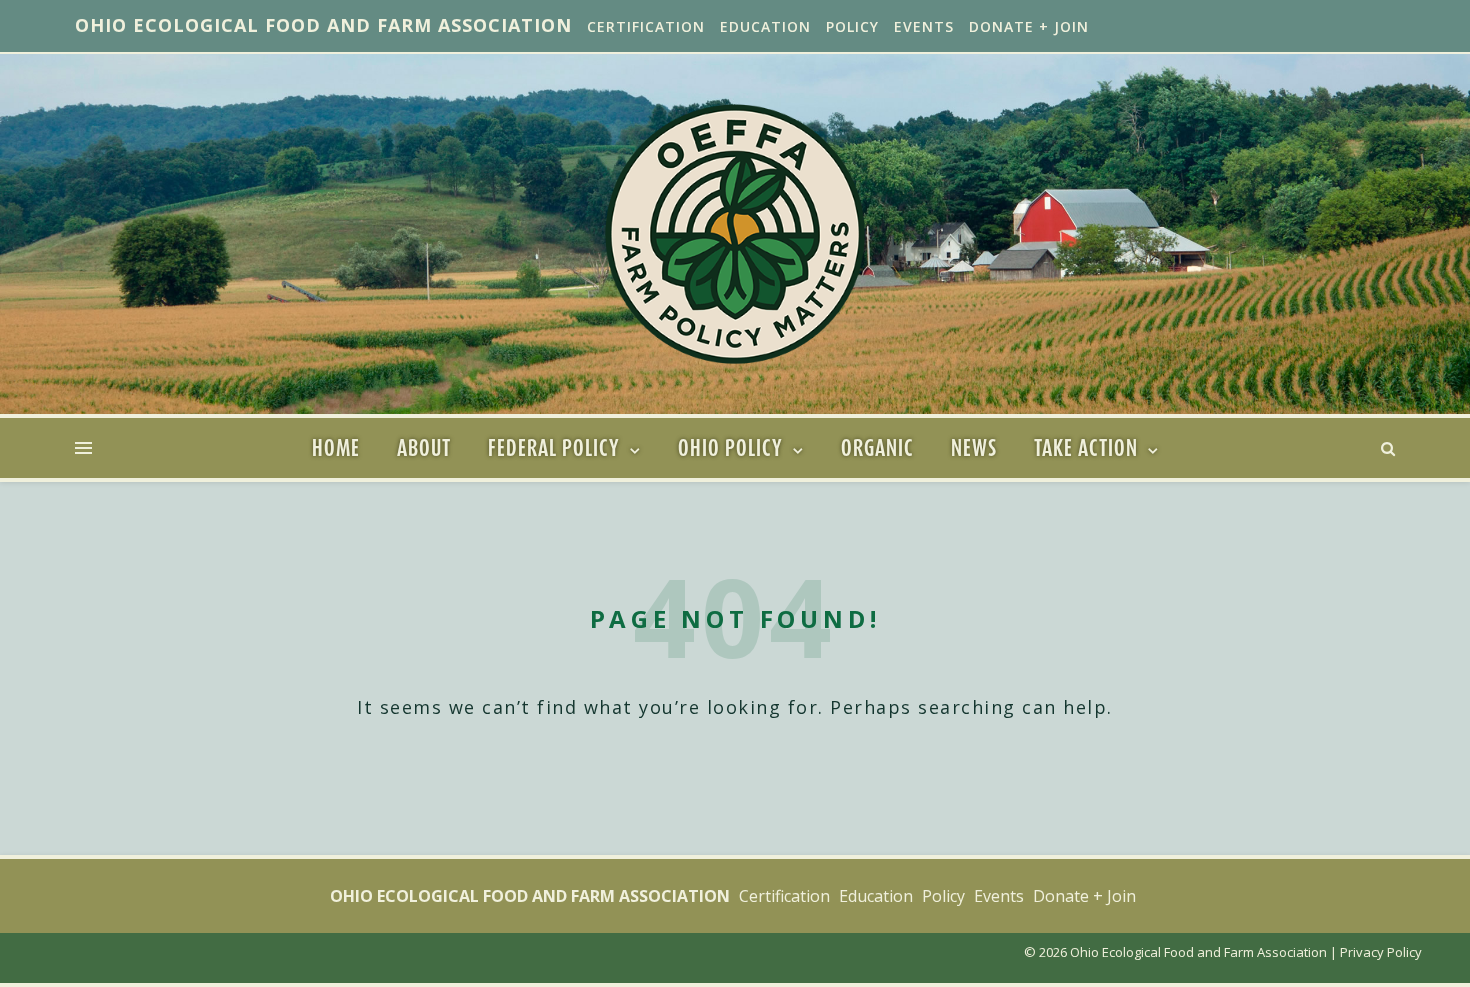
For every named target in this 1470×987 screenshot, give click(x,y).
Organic (877, 447)
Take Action (1086, 447)
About (424, 447)
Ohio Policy (730, 447)
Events (924, 26)
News (974, 447)
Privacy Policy (1381, 952)
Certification (646, 26)
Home (336, 447)
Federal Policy (554, 447)
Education (765, 26)
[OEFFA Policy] (735, 234)
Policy (852, 26)
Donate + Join (1029, 26)
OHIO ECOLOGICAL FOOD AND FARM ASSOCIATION (323, 25)
